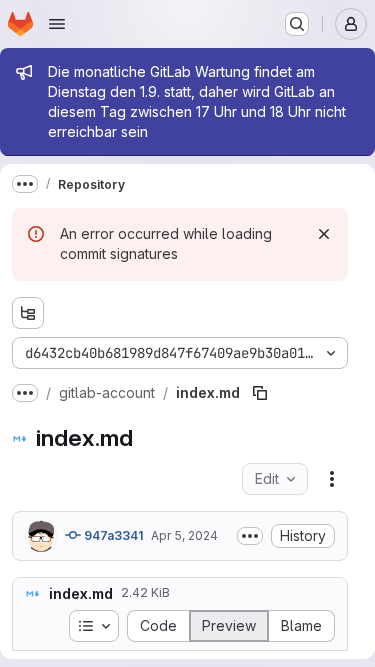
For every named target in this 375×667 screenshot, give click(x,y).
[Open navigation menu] (57, 24)
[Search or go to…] (297, 24)
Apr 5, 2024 (184, 535)
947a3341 (112, 535)
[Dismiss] (324, 234)
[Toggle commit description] (250, 536)
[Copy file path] (260, 393)
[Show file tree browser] (28, 313)
